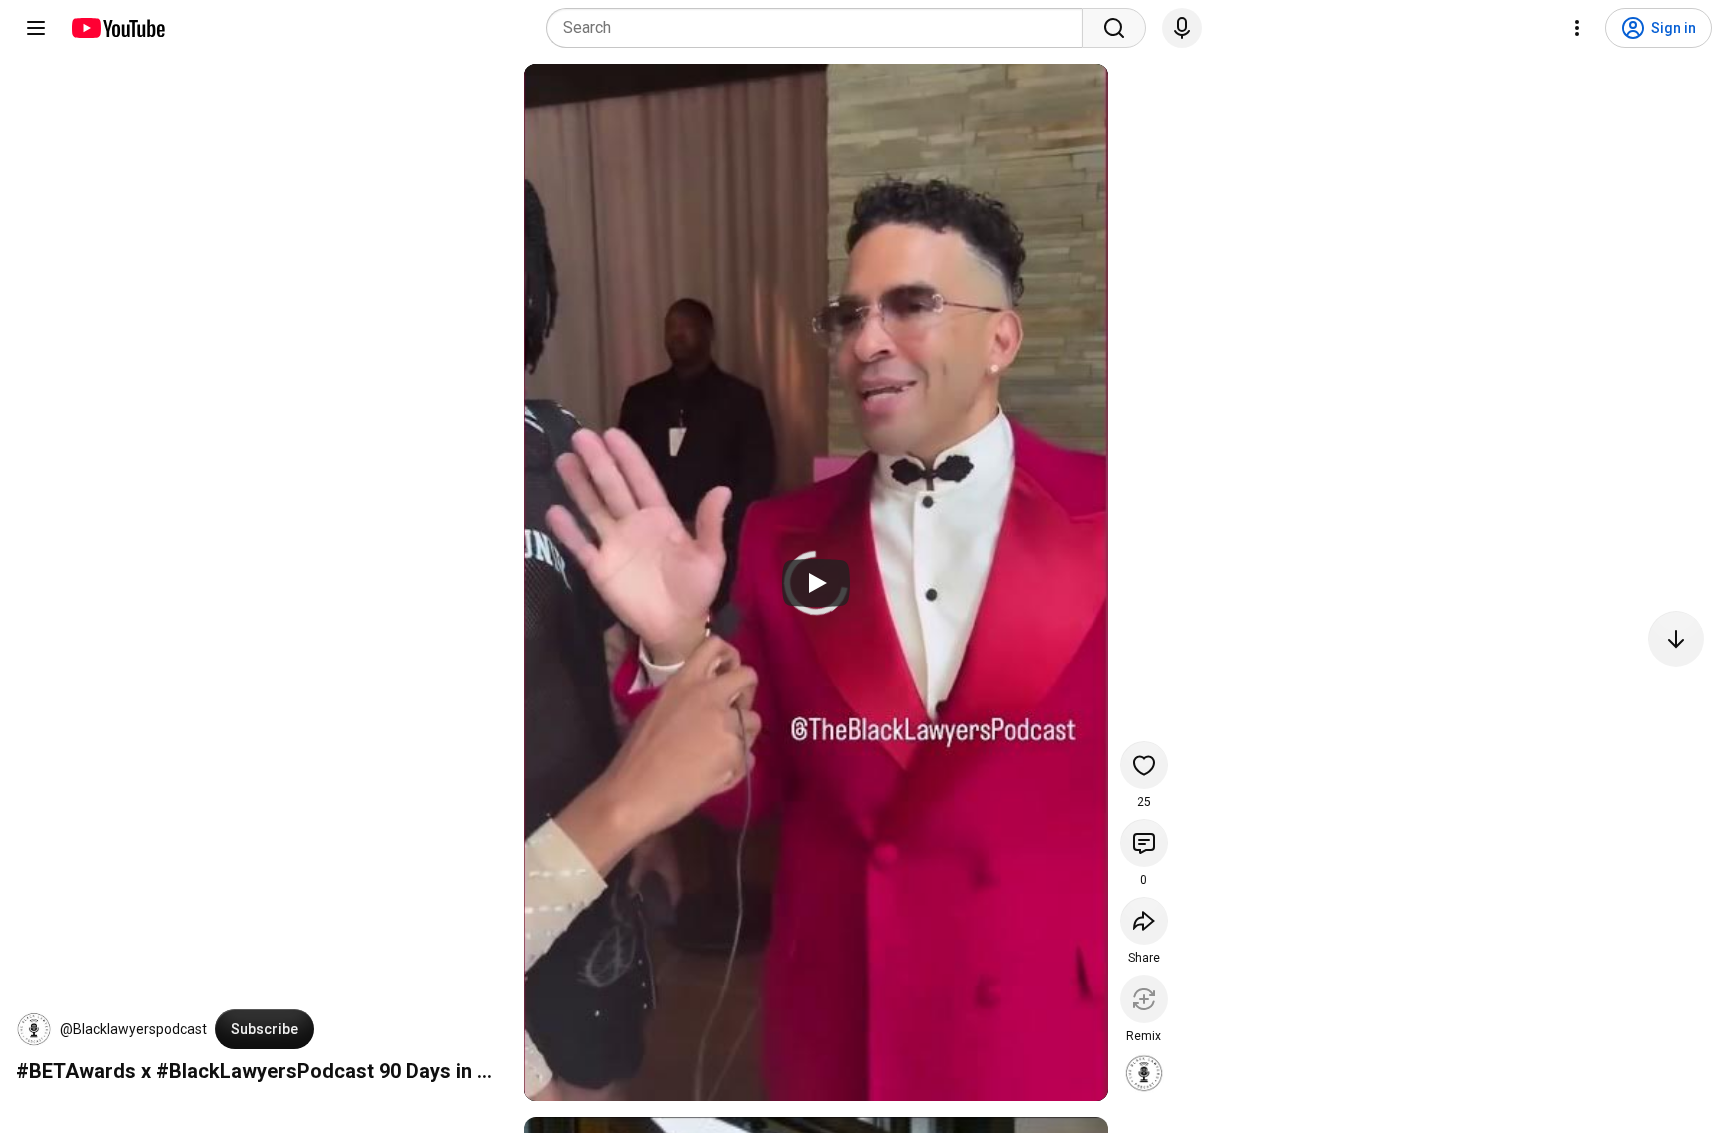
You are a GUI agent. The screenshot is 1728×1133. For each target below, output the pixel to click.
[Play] (816, 583)
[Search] (1114, 28)
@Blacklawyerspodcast (133, 1029)
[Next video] (1676, 639)
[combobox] (820, 28)
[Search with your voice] (1182, 28)
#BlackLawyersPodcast (265, 1071)
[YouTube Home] (117, 28)
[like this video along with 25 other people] (1144, 765)
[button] (34, 1029)
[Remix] (1144, 999)
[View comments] (1144, 843)
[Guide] (36, 28)
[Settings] (1577, 28)
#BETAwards (76, 1071)
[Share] (1144, 921)
